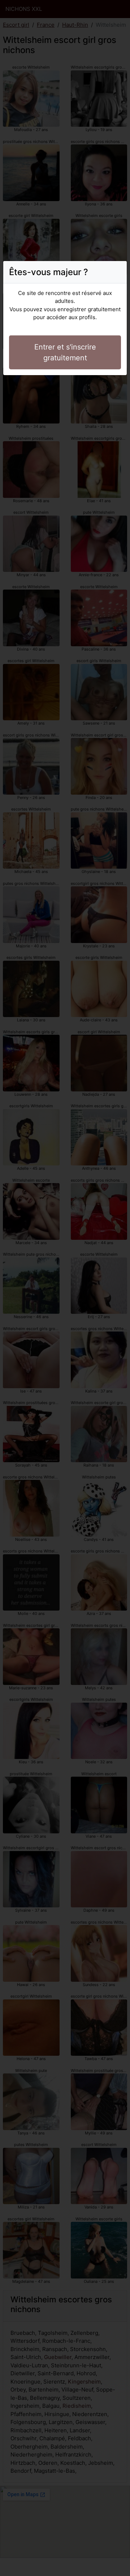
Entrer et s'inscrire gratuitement (65, 352)
